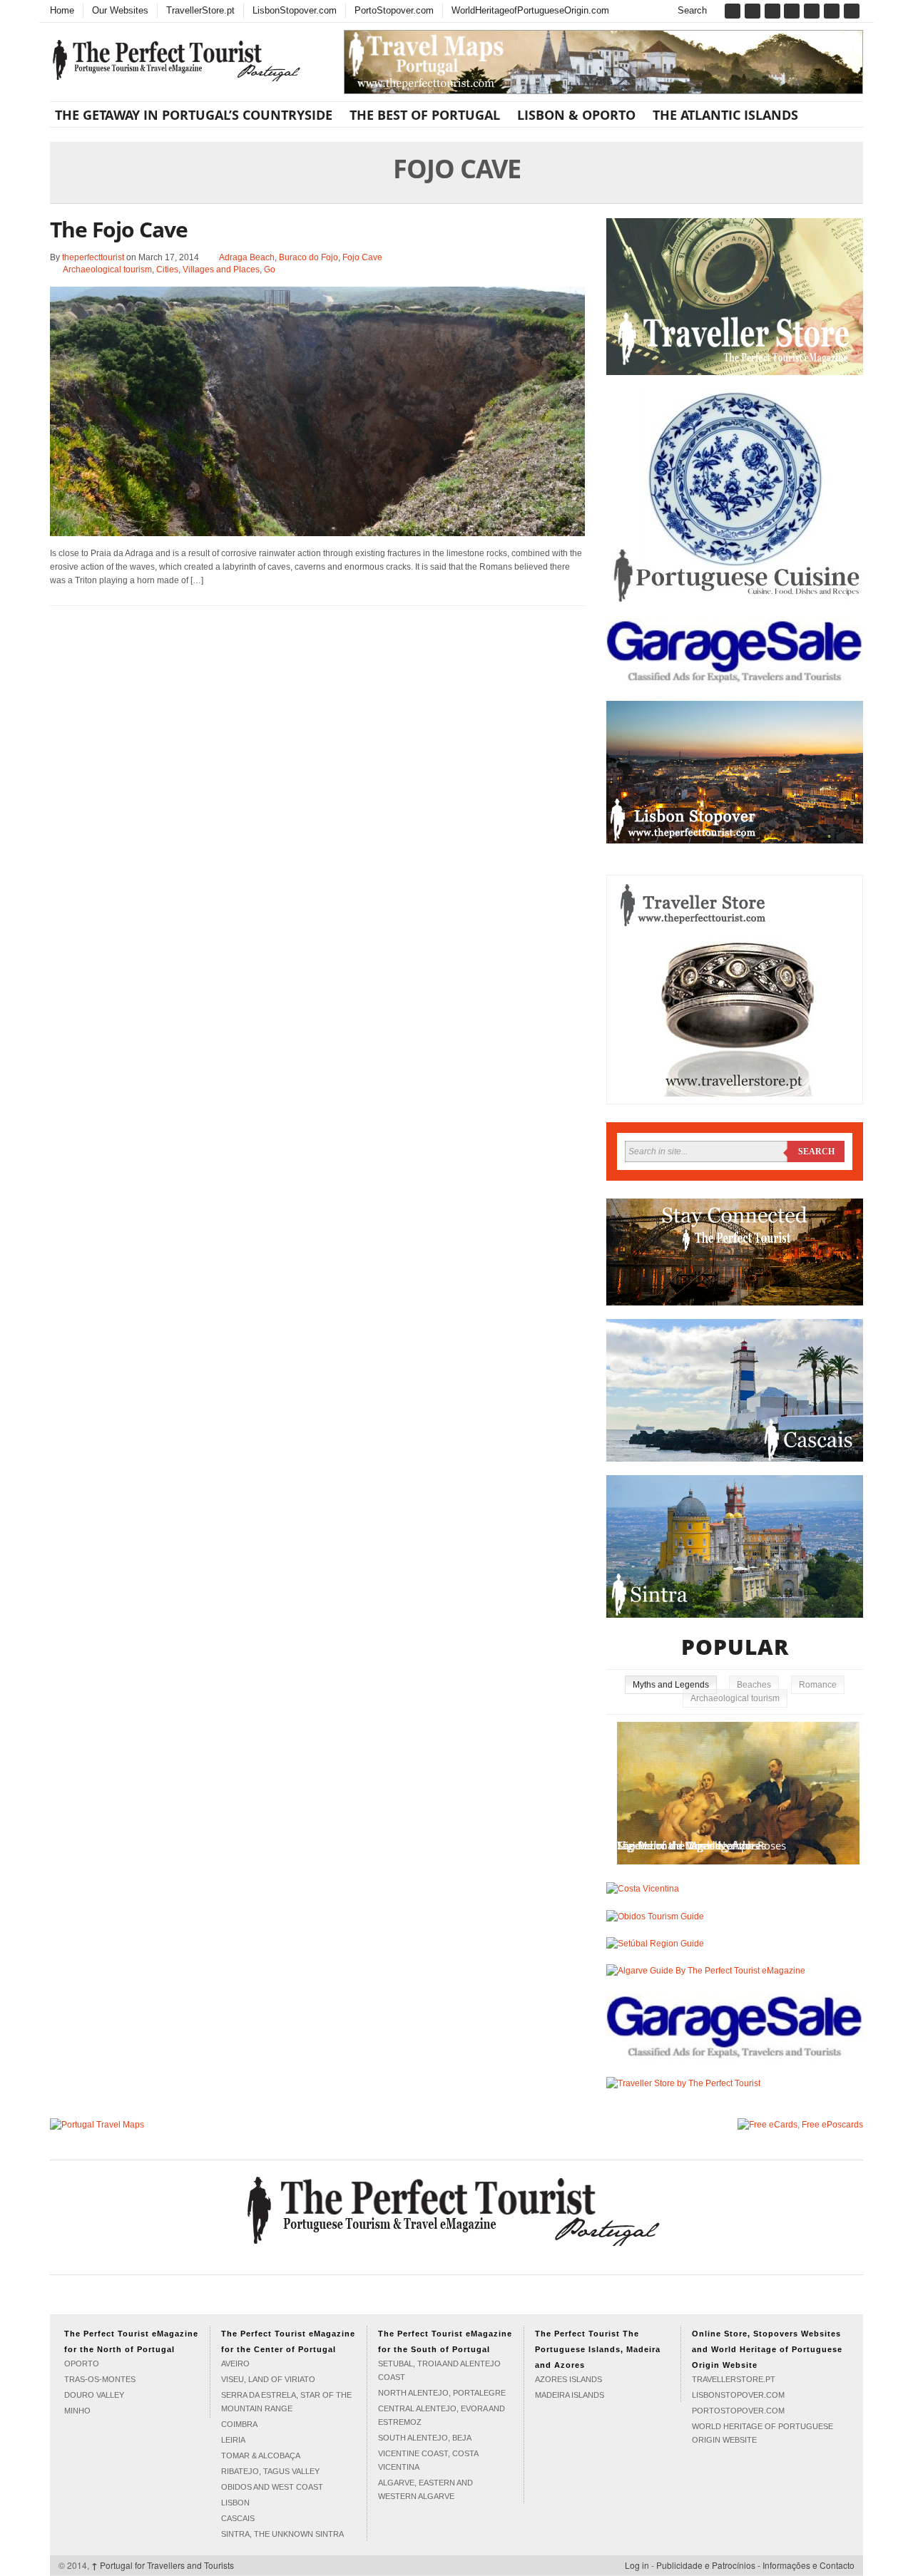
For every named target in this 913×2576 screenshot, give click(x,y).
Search (691, 10)
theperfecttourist (93, 257)
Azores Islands (568, 2379)
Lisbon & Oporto (576, 115)
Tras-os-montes (100, 2379)
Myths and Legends (671, 1685)
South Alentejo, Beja (425, 2438)
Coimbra (239, 2424)
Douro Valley (94, 2395)
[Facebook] (734, 11)
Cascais (238, 2518)
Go (270, 270)
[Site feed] (853, 11)
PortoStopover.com (394, 10)
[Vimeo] (813, 11)
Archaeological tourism (107, 270)
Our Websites (120, 10)
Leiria (233, 2440)
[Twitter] (754, 11)
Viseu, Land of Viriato (268, 2379)
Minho (77, 2411)
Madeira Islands (570, 2395)
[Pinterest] (793, 11)
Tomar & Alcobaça (261, 2456)
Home (62, 10)
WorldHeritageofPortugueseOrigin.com (530, 10)
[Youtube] (833, 11)
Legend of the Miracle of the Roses (702, 1845)
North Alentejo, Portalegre (442, 2393)
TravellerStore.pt (200, 10)
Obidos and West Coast (272, 2487)
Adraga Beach (247, 257)
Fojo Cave (362, 257)
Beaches (754, 1685)
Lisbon (235, 2503)
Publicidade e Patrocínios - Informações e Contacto (755, 2565)
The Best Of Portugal (425, 115)
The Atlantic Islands (725, 115)
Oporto (82, 2364)
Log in (637, 2565)
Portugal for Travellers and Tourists (163, 2565)
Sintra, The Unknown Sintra (282, 2534)
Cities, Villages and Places (208, 270)
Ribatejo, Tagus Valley (270, 2471)
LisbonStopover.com (295, 10)
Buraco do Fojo (308, 257)
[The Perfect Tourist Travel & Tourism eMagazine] (456, 2208)
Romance (818, 1685)
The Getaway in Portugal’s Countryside (194, 115)
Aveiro (235, 2364)
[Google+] (774, 11)
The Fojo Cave (119, 229)
